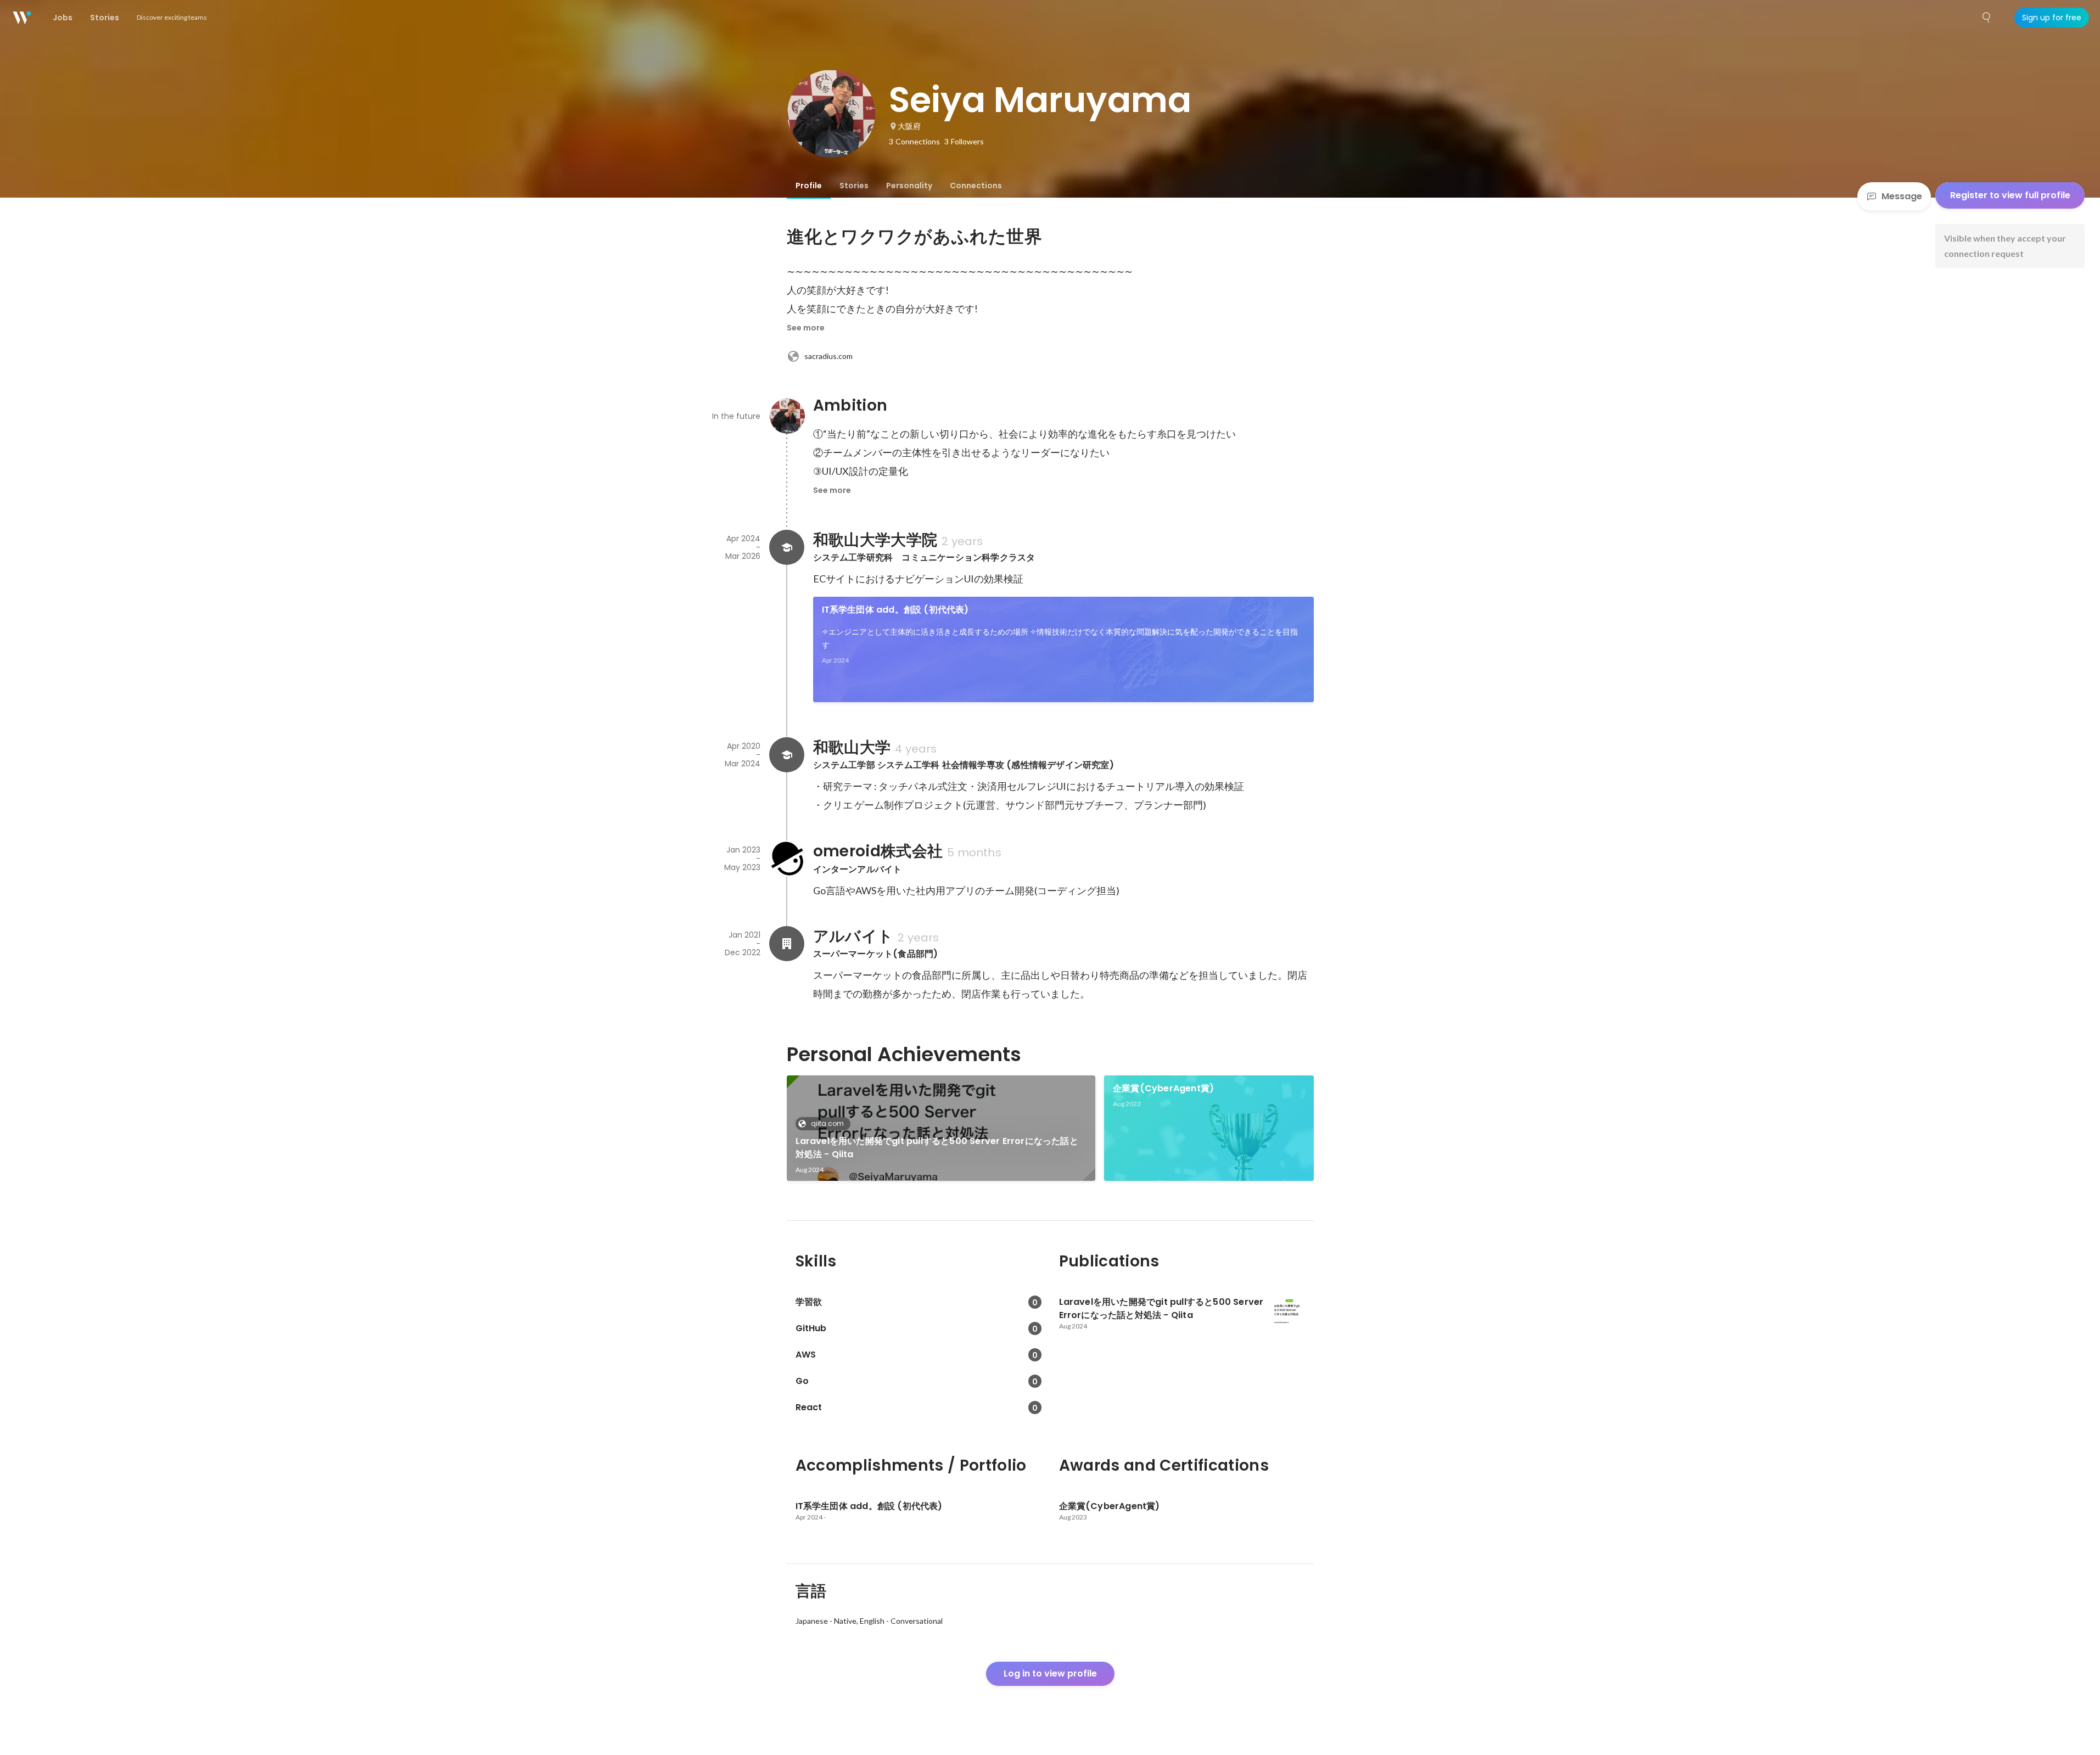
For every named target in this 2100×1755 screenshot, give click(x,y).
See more (806, 328)
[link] (1063, 649)
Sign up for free (2052, 18)
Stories (854, 186)
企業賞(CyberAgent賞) (1163, 1088)
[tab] (809, 186)
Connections (976, 186)
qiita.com (827, 1123)
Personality (909, 186)
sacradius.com (828, 356)
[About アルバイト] (787, 944)
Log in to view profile (1050, 1673)
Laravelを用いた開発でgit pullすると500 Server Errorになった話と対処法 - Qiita (937, 1148)
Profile (809, 186)
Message (1902, 196)
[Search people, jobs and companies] (1987, 18)
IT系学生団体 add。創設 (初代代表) (895, 610)
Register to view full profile (2010, 195)
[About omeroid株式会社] (787, 859)
